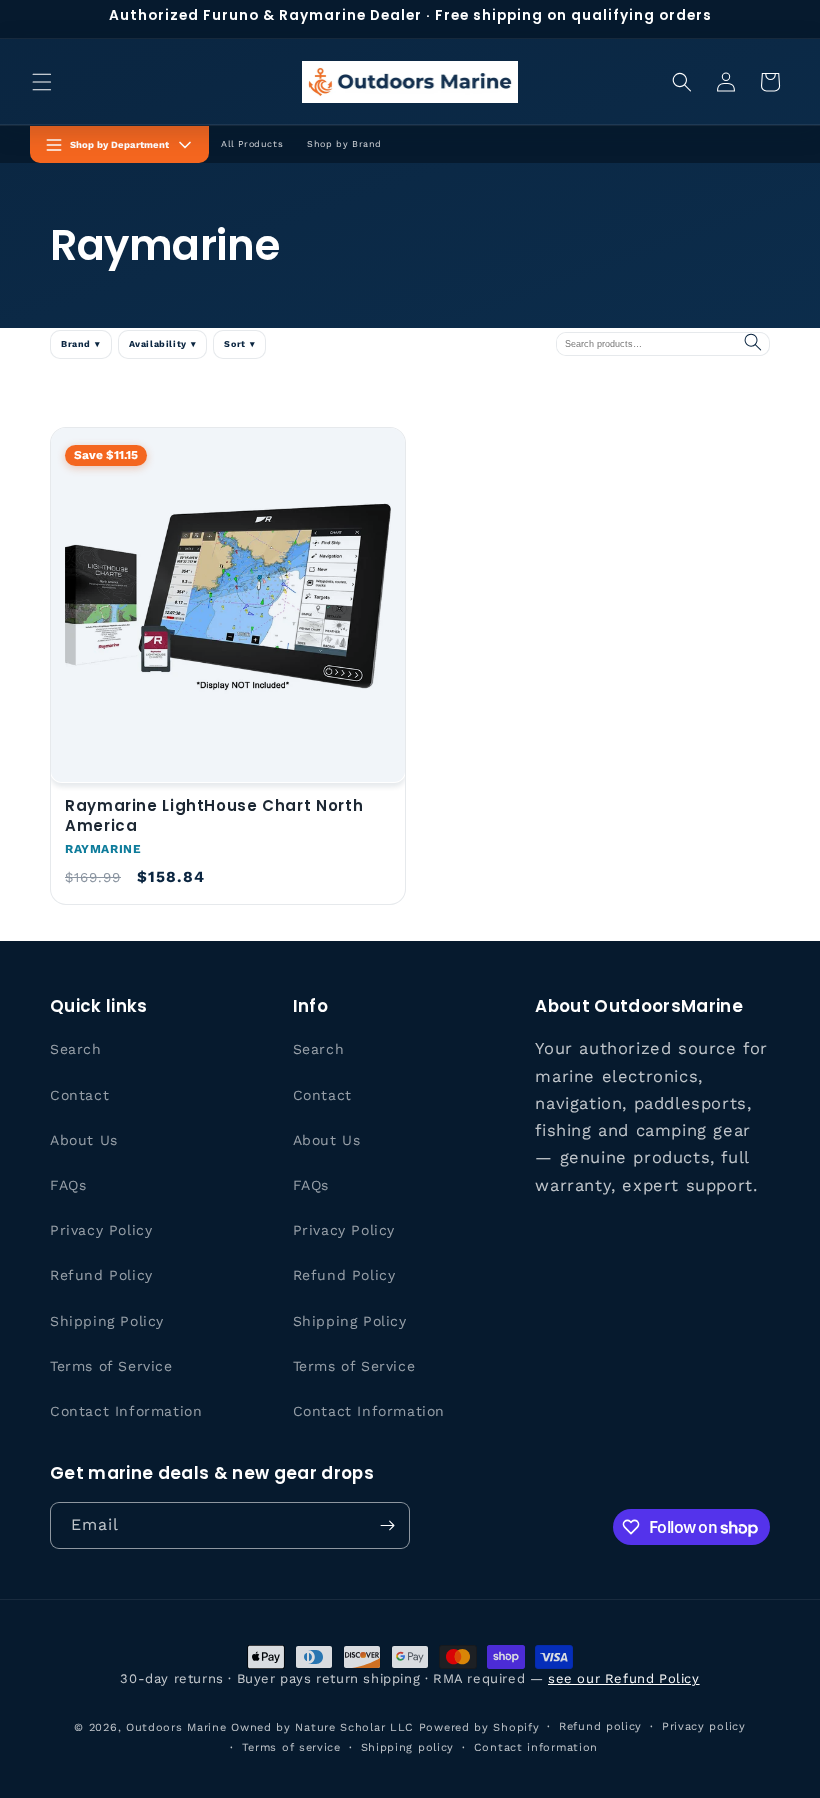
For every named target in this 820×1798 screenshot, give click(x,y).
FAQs (68, 1185)
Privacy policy (704, 1726)
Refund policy (600, 1726)
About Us (84, 1140)
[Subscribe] (387, 1525)
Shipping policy (408, 1747)
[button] (42, 82)
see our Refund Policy (624, 1678)
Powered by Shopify (479, 1727)
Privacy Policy (101, 1230)
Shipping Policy (107, 1321)
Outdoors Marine (176, 1727)
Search (76, 1049)
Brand (81, 344)
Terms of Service (111, 1366)
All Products (252, 144)
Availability (163, 344)
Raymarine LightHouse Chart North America (214, 816)
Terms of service (291, 1747)
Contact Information (126, 1411)
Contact (79, 1095)
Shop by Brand (344, 144)
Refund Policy (101, 1275)
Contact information (536, 1747)
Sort (239, 344)
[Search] (753, 343)
